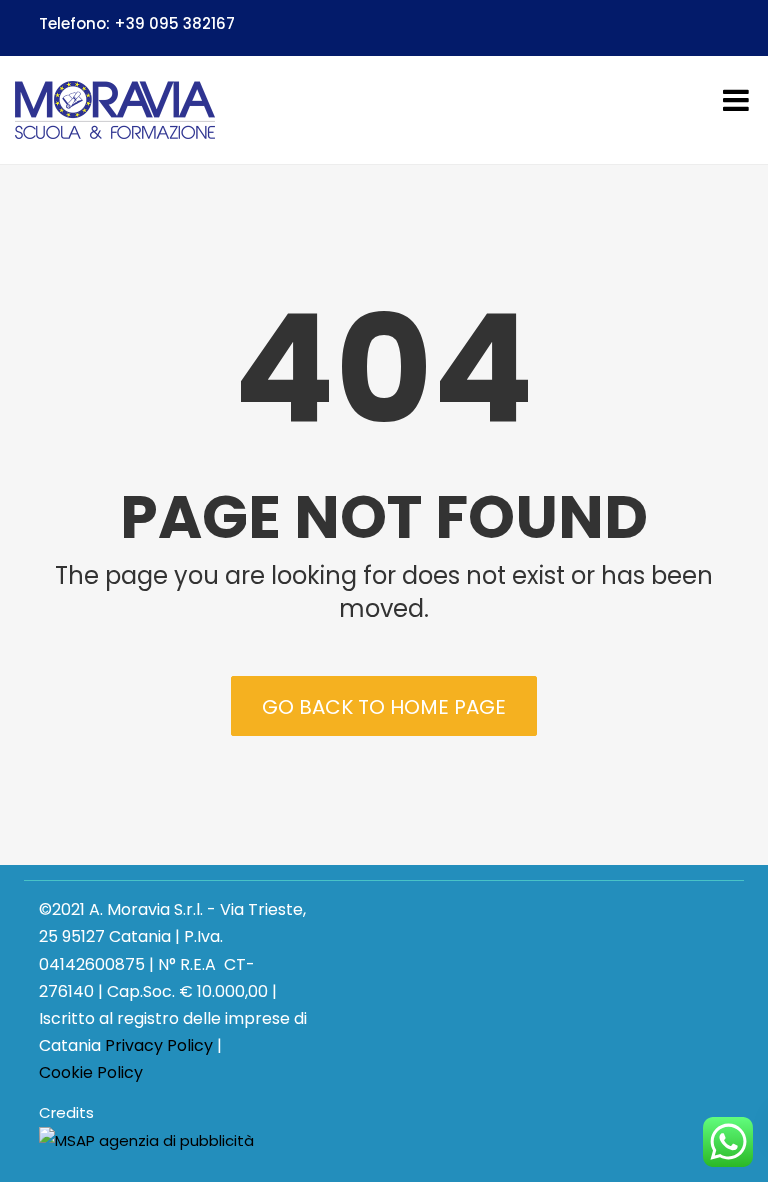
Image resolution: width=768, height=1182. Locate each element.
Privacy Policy (159, 1045)
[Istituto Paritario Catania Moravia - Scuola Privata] (115, 110)
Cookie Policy (91, 1072)
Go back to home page (384, 707)
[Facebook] (720, 27)
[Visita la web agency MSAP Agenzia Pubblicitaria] (146, 1141)
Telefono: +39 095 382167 (137, 23)
